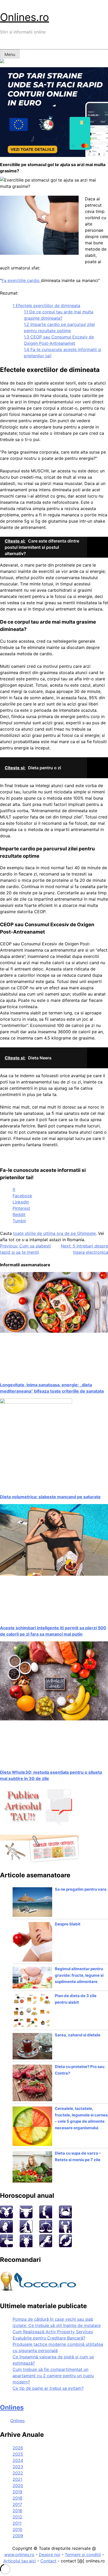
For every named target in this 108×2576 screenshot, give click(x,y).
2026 (18, 2448)
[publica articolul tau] (39, 1825)
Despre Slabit (68, 1924)
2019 (17, 2492)
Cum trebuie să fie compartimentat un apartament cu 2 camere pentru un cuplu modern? (53, 2376)
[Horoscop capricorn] (26, 2246)
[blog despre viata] (39, 2292)
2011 (17, 2523)
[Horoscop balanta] (46, 2231)
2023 (18, 2467)
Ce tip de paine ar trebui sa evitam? (48, 2388)
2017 (17, 2504)
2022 (18, 2473)
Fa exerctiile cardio (21, 280)
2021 (17, 2479)
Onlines (12, 2407)
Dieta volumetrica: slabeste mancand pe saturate (50, 1497)
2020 (18, 2485)
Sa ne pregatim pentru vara (81, 1889)
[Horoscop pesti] (65, 2246)
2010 (17, 2529)
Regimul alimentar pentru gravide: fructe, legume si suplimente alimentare (79, 1975)
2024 (18, 2460)
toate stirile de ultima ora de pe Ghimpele (54, 1233)
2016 (17, 2511)
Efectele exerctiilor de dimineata (46, 306)
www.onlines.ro (19, 2555)
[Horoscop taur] (26, 2217)
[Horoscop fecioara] (26, 2231)
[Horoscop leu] (6, 2231)
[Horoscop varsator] (46, 2246)
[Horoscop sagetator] (6, 2246)
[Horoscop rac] (65, 2217)
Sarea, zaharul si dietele (78, 2035)
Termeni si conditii (83, 2555)
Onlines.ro (25, 17)
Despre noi (50, 2555)
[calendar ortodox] (39, 1861)
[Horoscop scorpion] (65, 2231)
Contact (48, 2561)
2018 (17, 2498)
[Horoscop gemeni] (46, 2217)
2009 (18, 2536)
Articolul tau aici (20, 2561)
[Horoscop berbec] (6, 2217)
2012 (17, 2517)
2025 (18, 2454)
